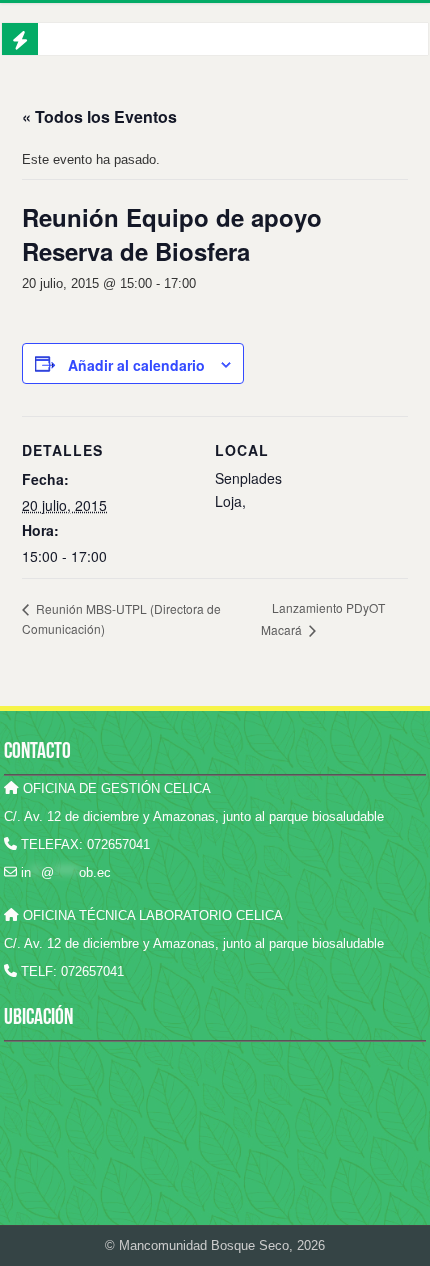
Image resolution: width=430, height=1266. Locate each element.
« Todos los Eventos (99, 116)
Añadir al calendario (136, 365)
